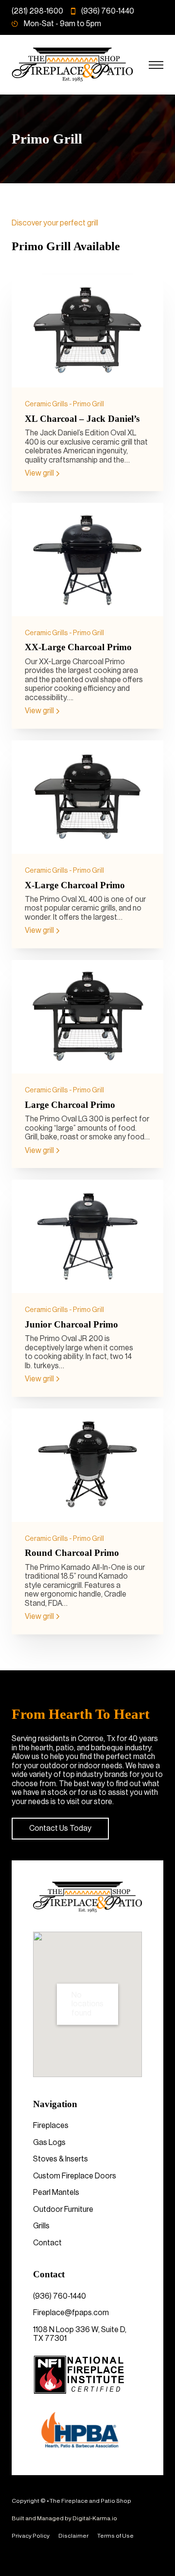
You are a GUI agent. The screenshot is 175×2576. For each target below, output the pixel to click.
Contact (47, 2243)
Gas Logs (49, 2143)
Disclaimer (73, 2536)
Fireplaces (51, 2126)
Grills (41, 2226)
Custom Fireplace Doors (75, 2176)
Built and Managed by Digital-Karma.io (64, 2518)
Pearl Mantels (56, 2192)
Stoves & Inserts (61, 2159)
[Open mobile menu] (156, 65)
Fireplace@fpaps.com (71, 2313)
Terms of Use (115, 2536)
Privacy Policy (31, 2536)
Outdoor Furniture (63, 2209)
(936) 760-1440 (60, 2296)
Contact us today (60, 1828)
